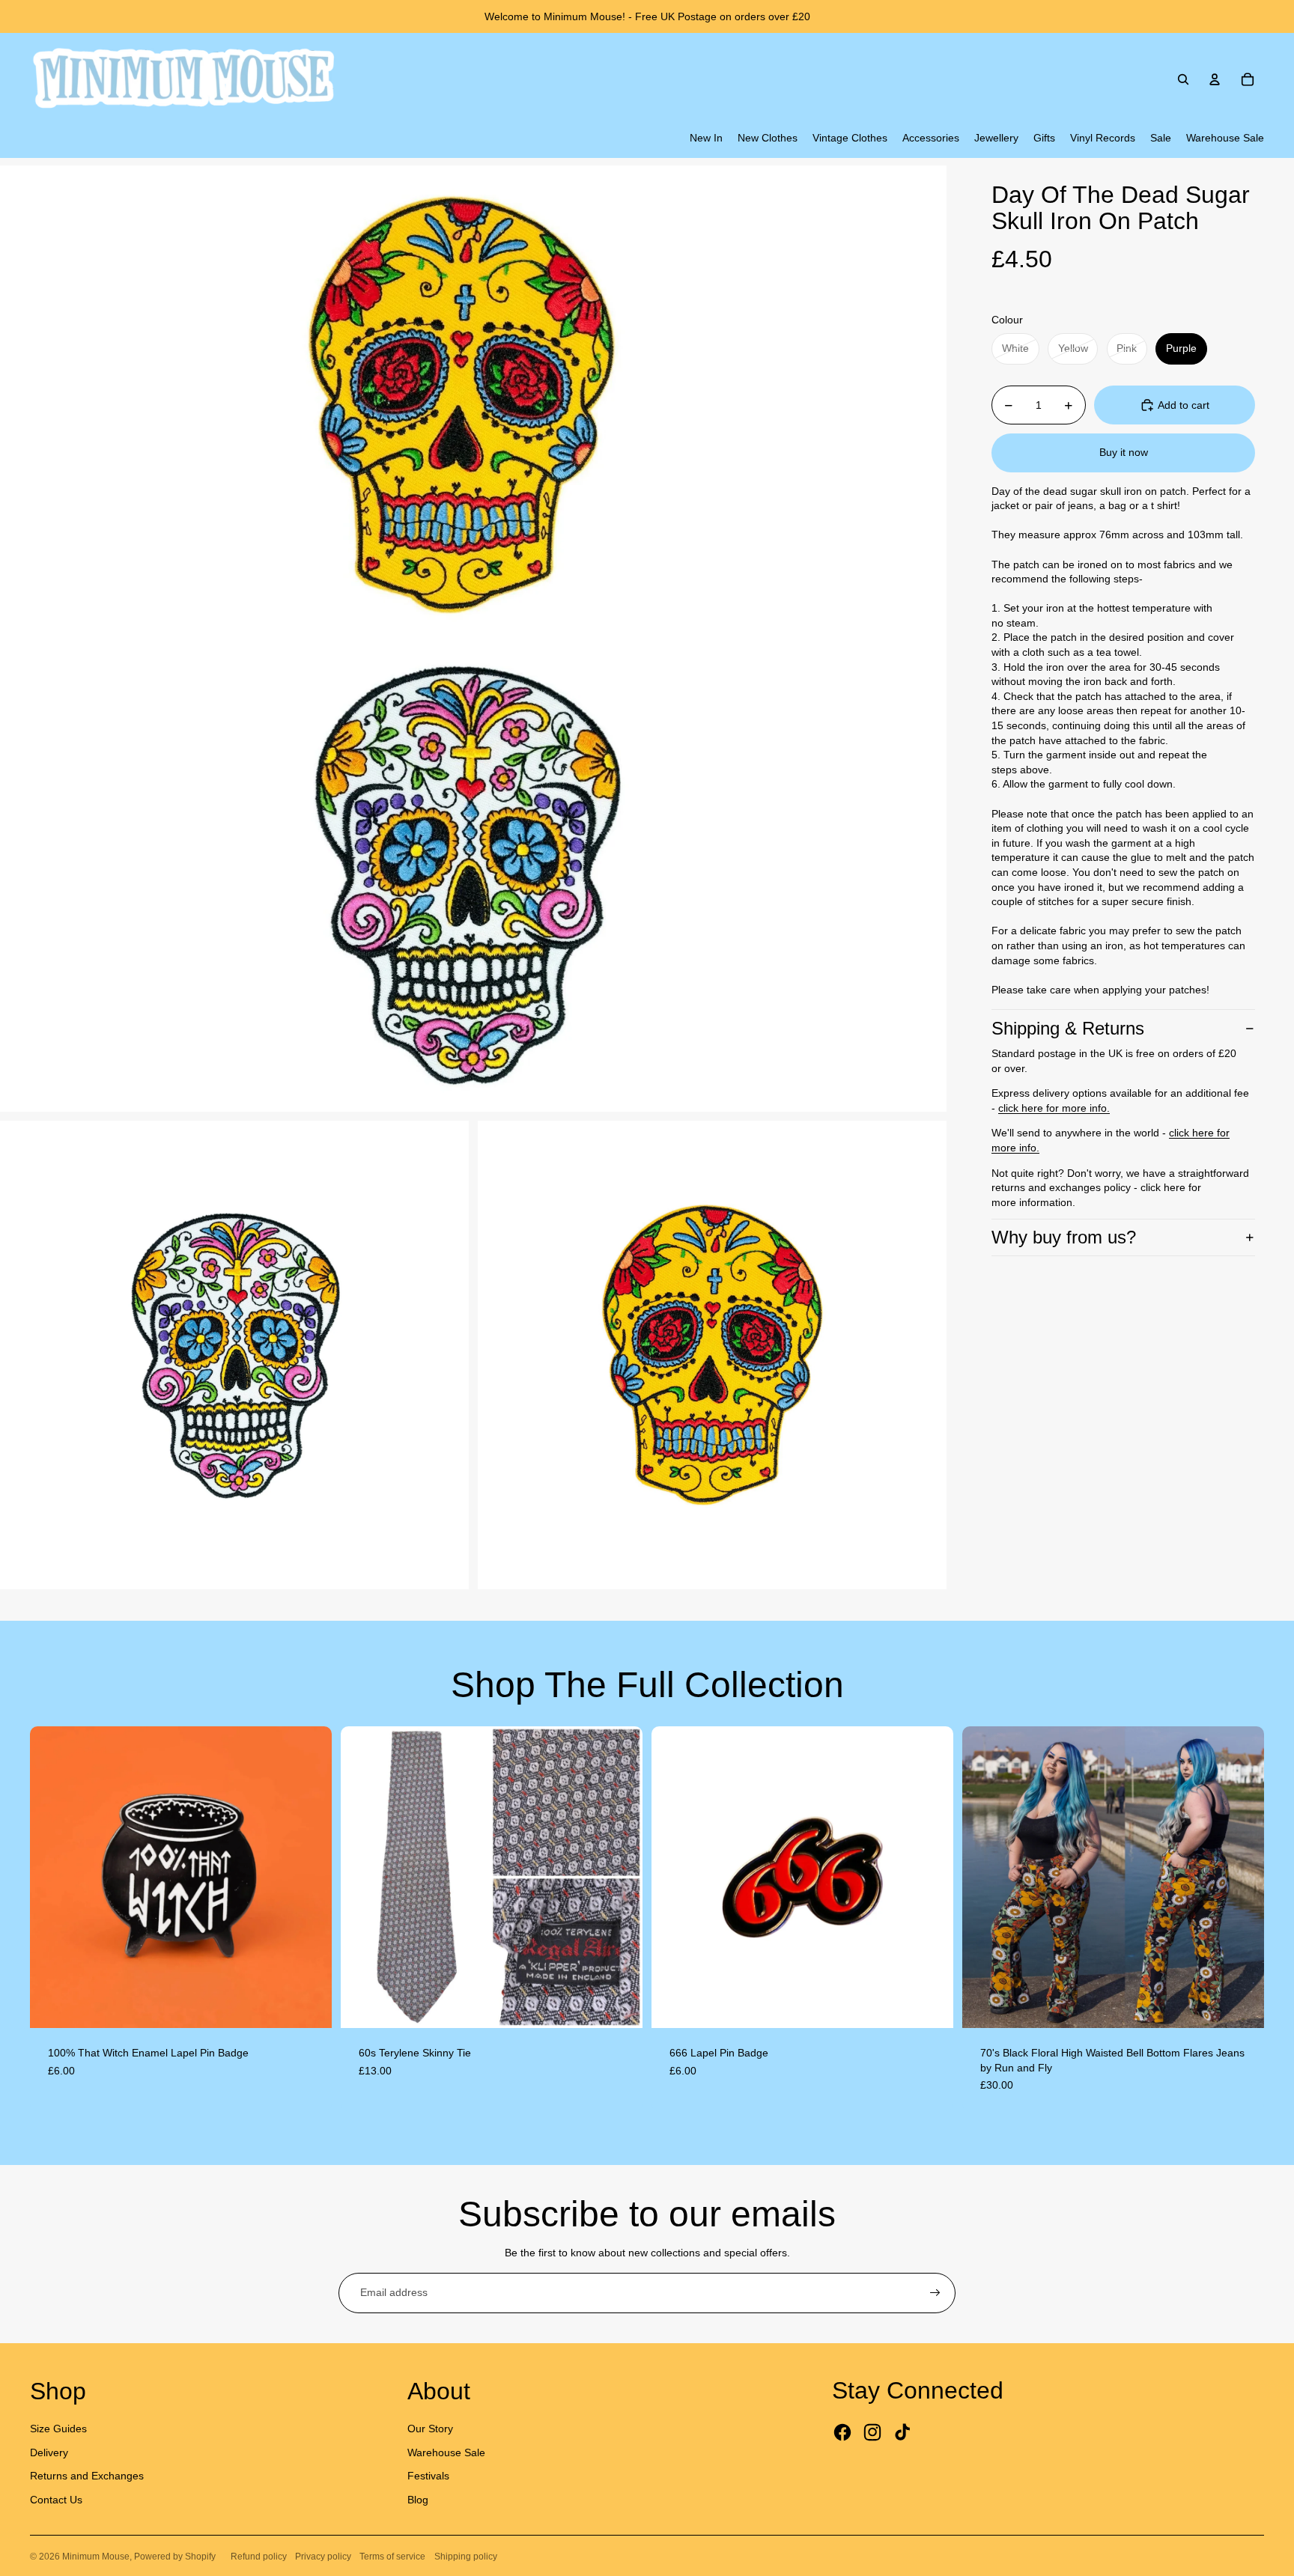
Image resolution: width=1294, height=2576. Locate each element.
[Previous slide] (52, 1877)
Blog (418, 2500)
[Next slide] (309, 1877)
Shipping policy (466, 2557)
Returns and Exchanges (87, 2476)
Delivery (49, 2452)
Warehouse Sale (446, 2452)
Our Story (430, 2429)
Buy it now (1124, 452)
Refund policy (259, 2557)
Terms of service (392, 2557)
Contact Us (56, 2500)
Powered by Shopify (175, 2557)
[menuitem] (706, 138)
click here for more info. (1054, 1108)
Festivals (428, 2476)
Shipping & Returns (1068, 1028)
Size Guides (58, 2429)
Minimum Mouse (96, 2557)
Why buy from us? (1064, 1237)
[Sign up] (935, 2293)
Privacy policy (323, 2557)
